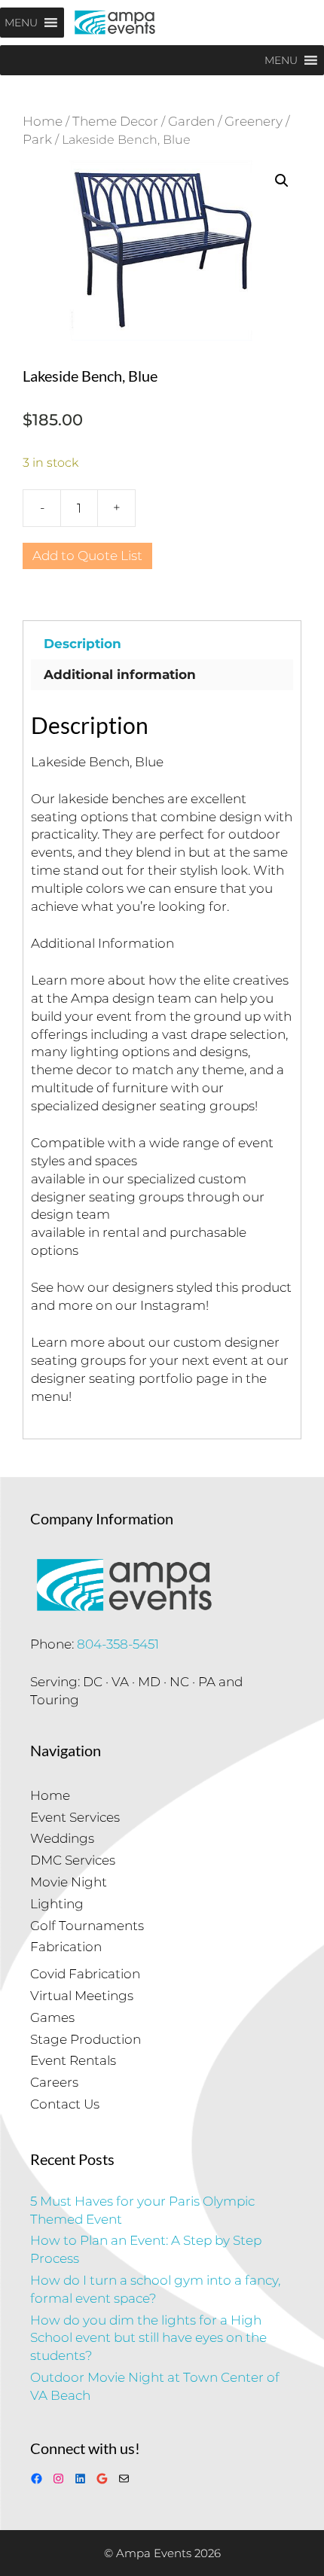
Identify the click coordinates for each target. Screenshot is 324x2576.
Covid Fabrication (85, 1974)
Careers (54, 2082)
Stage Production (86, 2039)
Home (43, 121)
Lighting (57, 1904)
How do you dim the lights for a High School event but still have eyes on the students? (148, 2338)
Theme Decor (115, 121)
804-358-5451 (118, 1644)
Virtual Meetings (82, 1996)
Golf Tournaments (87, 1926)
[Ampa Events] (115, 23)
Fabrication (66, 1947)
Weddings (62, 1838)
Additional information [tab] (120, 674)
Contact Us (65, 2104)
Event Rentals (73, 2060)
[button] (282, 181)
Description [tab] (83, 644)
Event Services (75, 1817)
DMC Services (73, 1860)
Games (52, 2017)
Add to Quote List (87, 556)
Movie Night (69, 1882)
